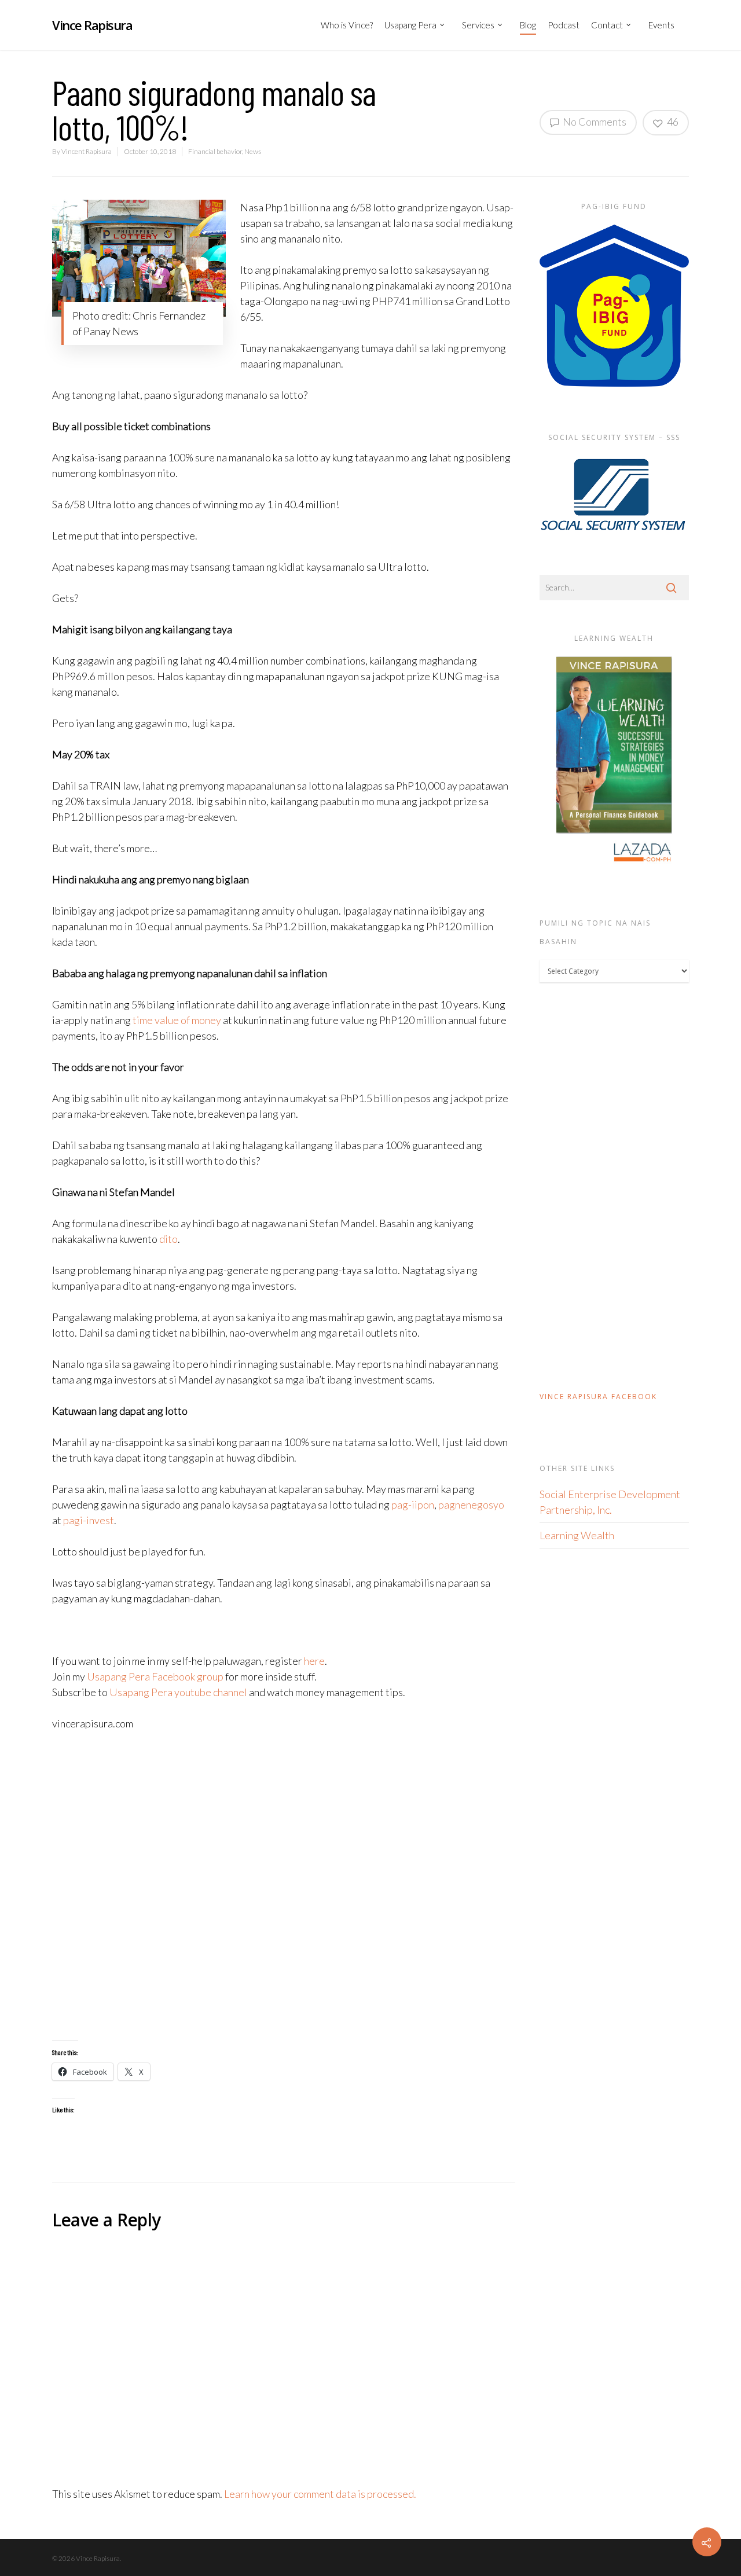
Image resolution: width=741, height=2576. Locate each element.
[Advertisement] (284, 1886)
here (314, 1661)
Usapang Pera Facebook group (155, 1676)
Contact (607, 25)
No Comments (594, 122)
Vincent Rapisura (87, 151)
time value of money (177, 1020)
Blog (528, 25)
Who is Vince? (347, 25)
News (253, 151)
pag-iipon (413, 1504)
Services (478, 25)
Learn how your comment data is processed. (320, 2494)
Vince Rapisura (92, 25)
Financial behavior (215, 151)
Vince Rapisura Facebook (598, 1397)
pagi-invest (89, 1520)
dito (168, 1239)
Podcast (564, 25)
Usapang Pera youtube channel (178, 1692)
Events (661, 25)
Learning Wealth (577, 1535)
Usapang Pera (410, 25)
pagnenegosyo (471, 1504)
